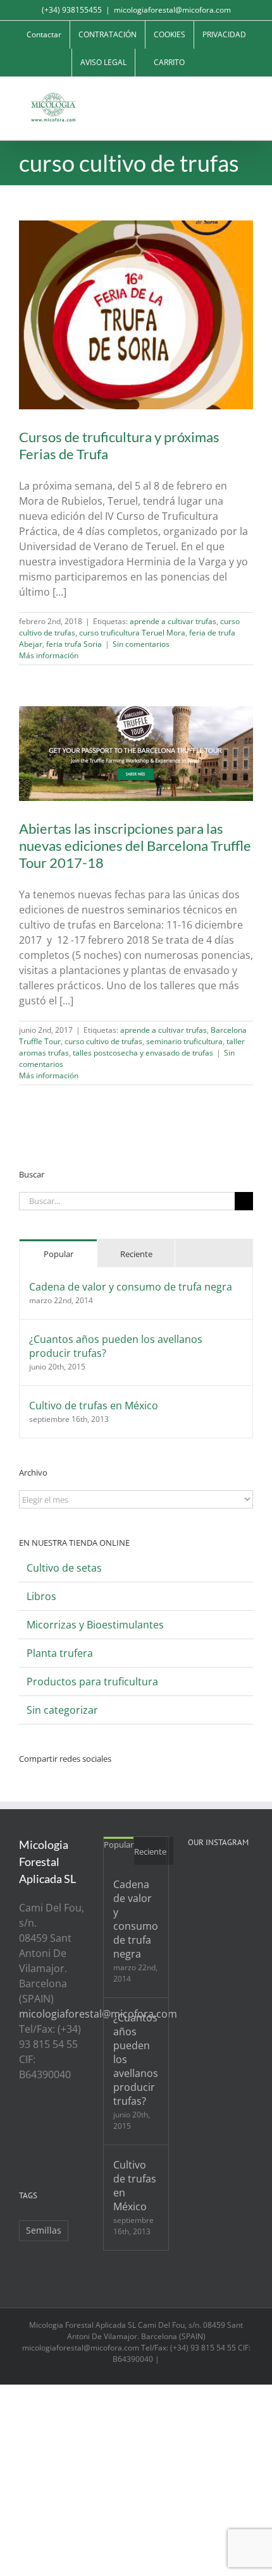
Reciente (136, 1254)
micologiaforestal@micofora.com (172, 10)
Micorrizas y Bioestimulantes (95, 1625)
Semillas (44, 2230)
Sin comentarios (141, 644)
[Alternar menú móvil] (248, 96)
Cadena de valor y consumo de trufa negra (131, 1287)
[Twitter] (40, 2122)
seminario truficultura (184, 1041)
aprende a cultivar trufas (173, 621)
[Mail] (40, 2144)
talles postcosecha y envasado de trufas (143, 1053)
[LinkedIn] (23, 2144)
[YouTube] (57, 2122)
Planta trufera (60, 1653)
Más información (49, 655)
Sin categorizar (62, 1710)
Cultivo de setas (64, 1568)
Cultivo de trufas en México (94, 1405)
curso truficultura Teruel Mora (132, 633)
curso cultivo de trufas (103, 1041)
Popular (59, 1254)
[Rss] (23, 2122)
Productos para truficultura (92, 1682)
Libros (41, 1596)
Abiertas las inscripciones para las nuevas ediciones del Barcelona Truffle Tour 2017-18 (135, 846)
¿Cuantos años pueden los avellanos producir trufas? (116, 1346)
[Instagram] (74, 2122)
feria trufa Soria (74, 644)
